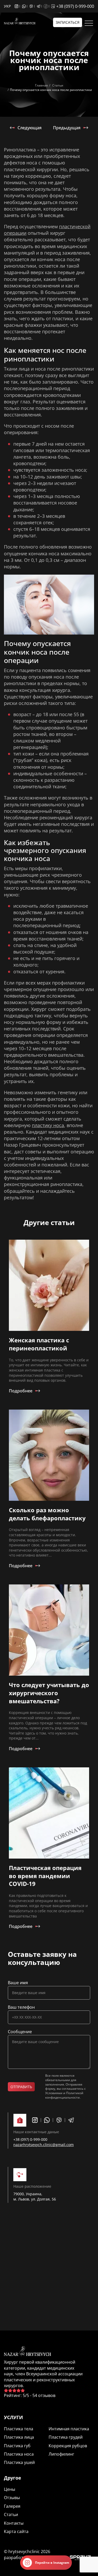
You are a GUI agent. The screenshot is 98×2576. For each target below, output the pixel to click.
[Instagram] (18, 6)
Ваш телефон (21, 2007)
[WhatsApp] (25, 6)
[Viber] (33, 6)
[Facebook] (47, 6)
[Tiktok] (54, 6)
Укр (7, 6)
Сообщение (20, 2032)
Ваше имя (18, 1983)
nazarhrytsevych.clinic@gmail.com (44, 2145)
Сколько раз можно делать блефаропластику (47, 1514)
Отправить (21, 2087)
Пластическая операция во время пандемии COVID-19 (45, 1876)
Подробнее (21, 1391)
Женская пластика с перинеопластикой (39, 1344)
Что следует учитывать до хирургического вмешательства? (49, 1693)
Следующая (30, 128)
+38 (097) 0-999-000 (75, 6)
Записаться (68, 22)
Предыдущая (67, 128)
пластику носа (48, 1125)
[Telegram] (40, 6)
